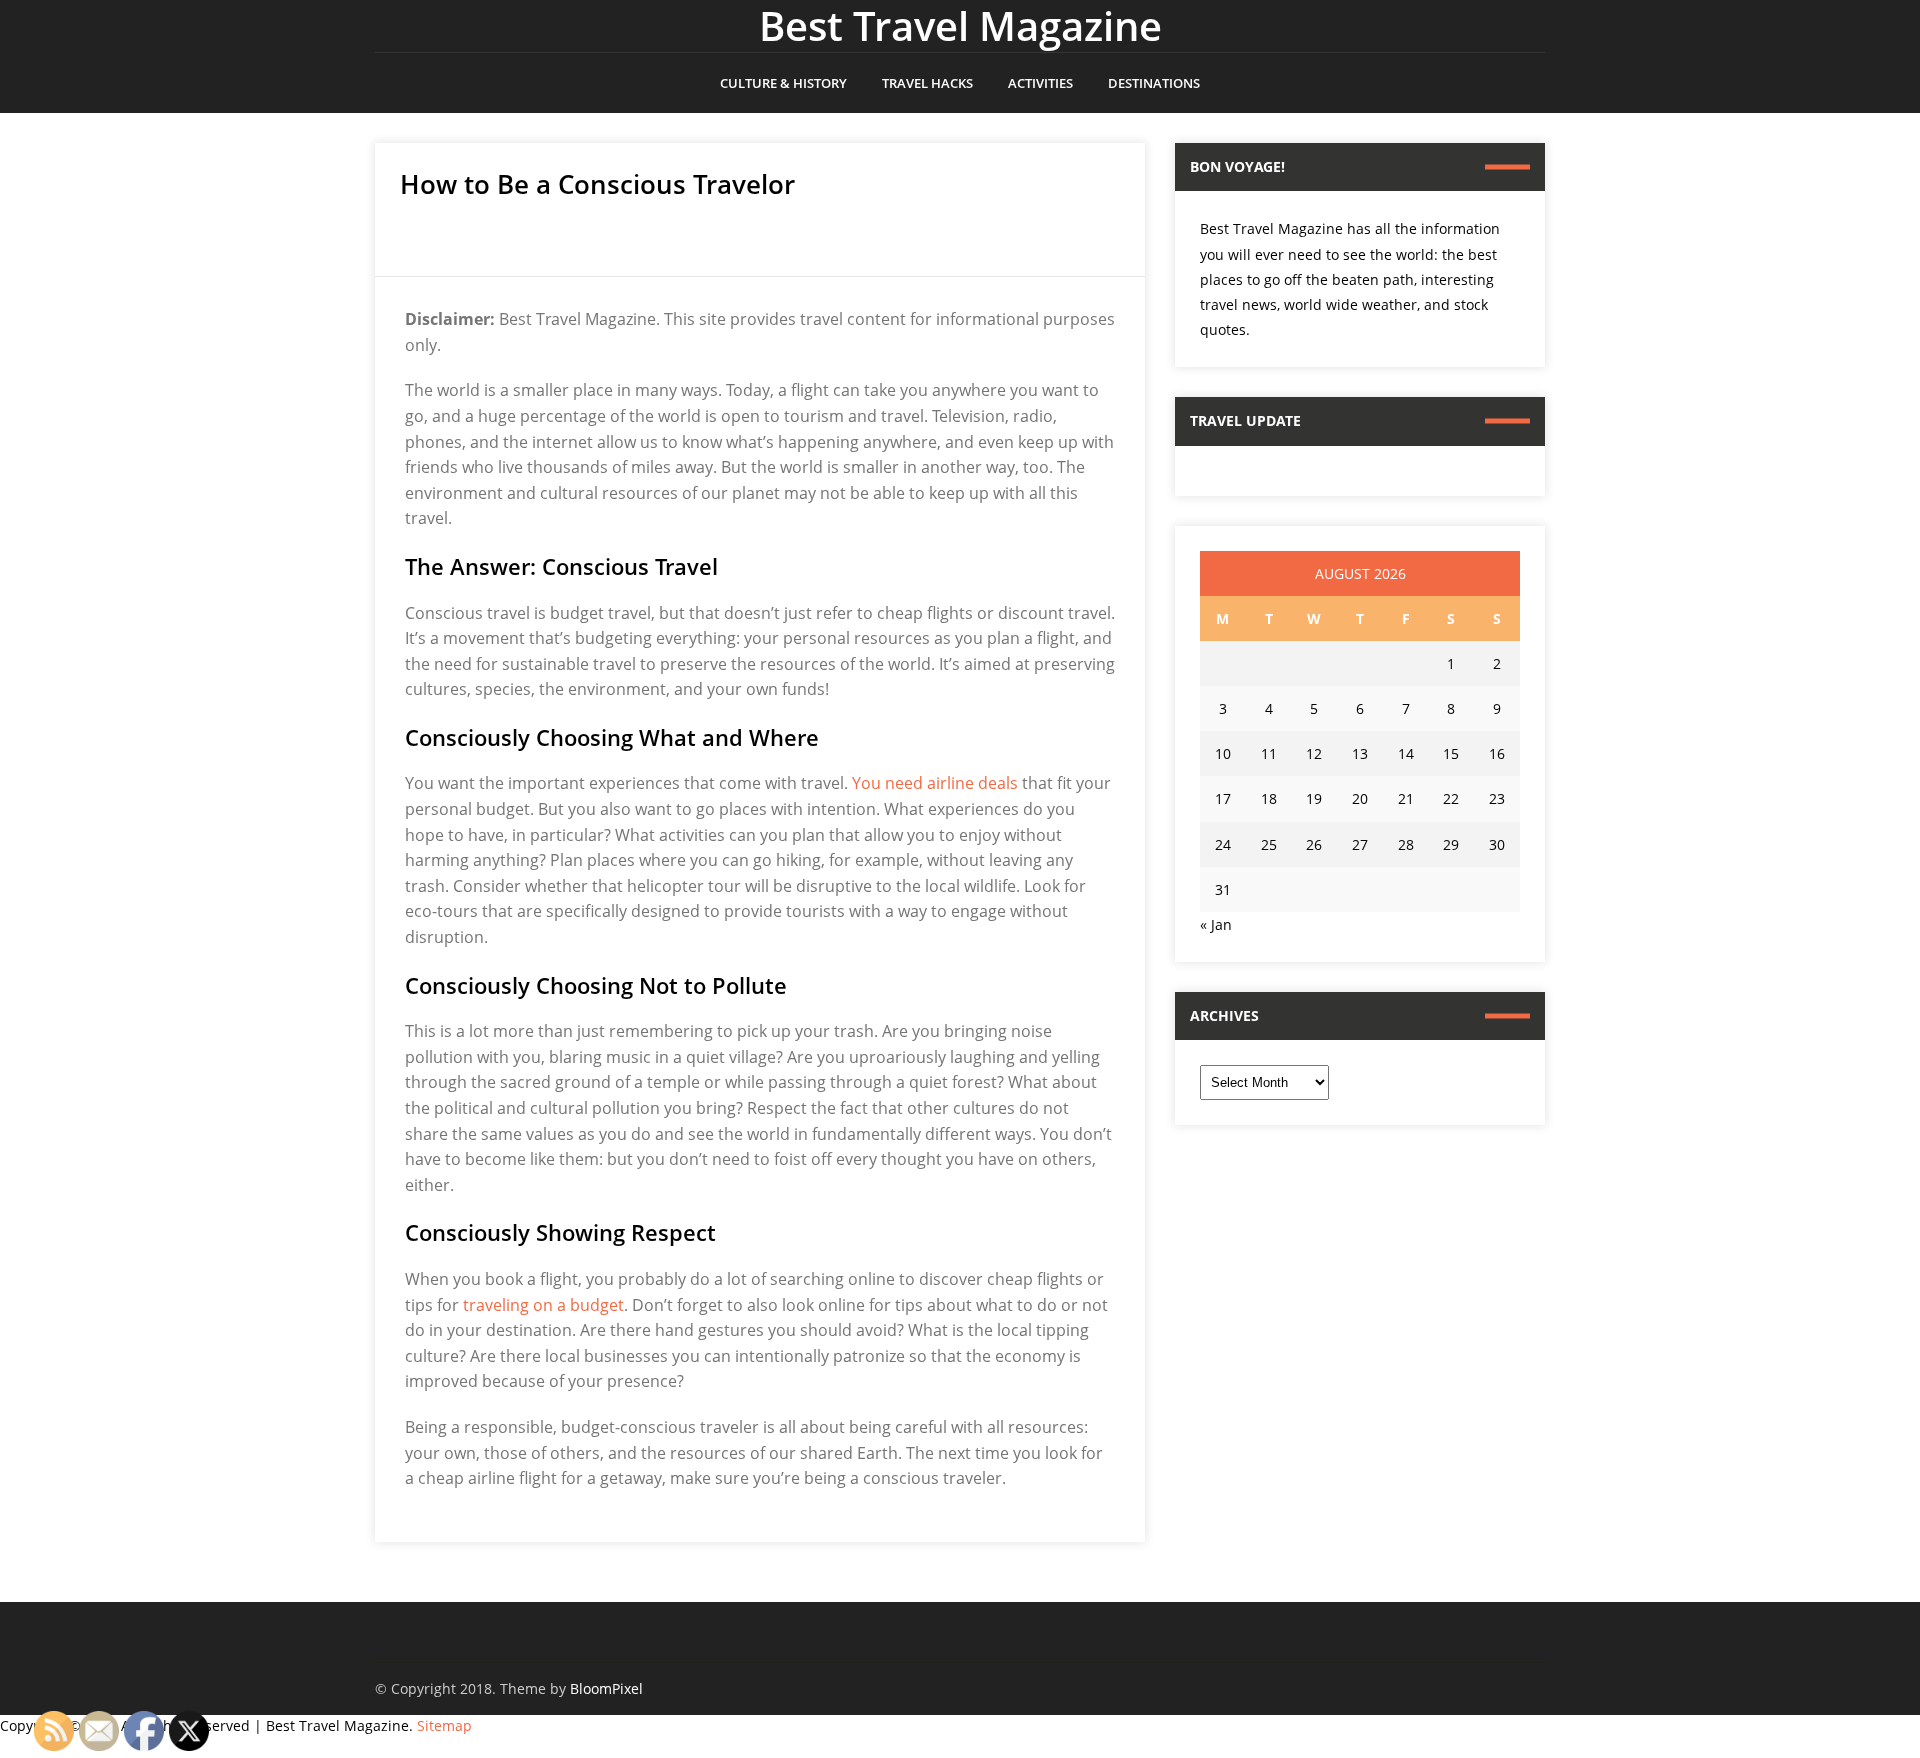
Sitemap (444, 1725)
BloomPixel (606, 1688)
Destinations (1154, 83)
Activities (1040, 83)
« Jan (1216, 924)
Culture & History (783, 83)
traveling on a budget (543, 1305)
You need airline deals (935, 783)
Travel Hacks (927, 83)
